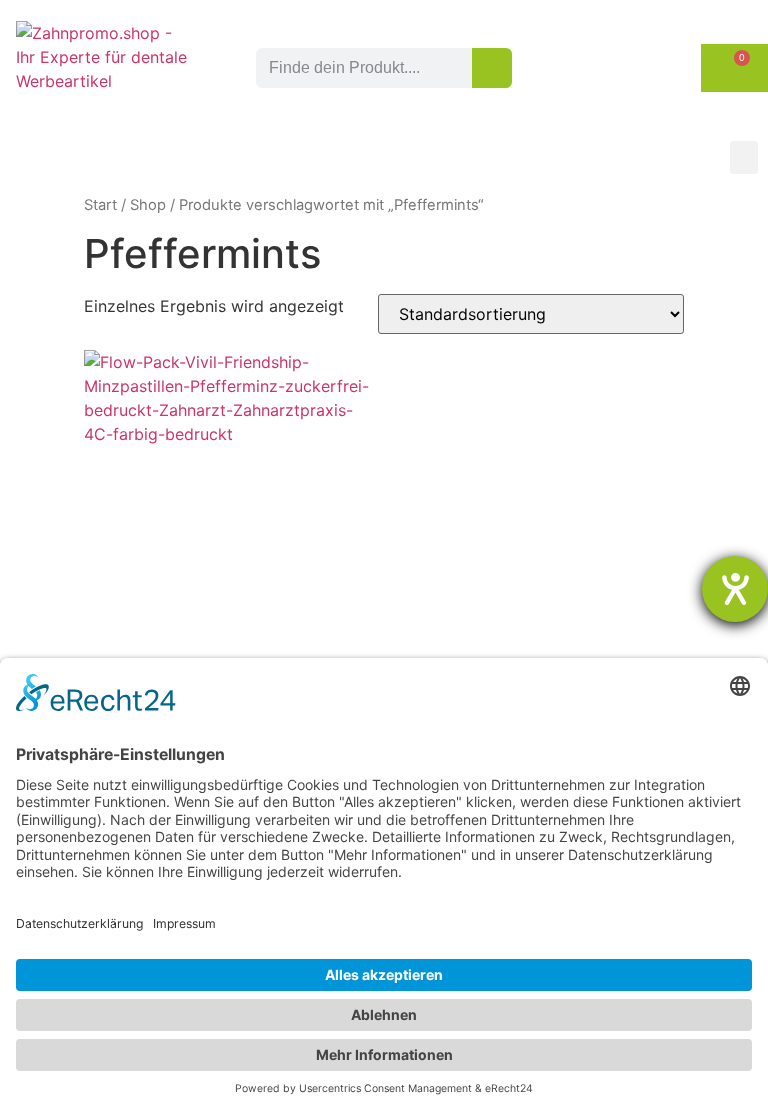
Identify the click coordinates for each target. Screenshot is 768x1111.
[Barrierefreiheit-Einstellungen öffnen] (735, 589)
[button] (744, 157)
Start (100, 205)
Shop (148, 205)
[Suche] (492, 68)
